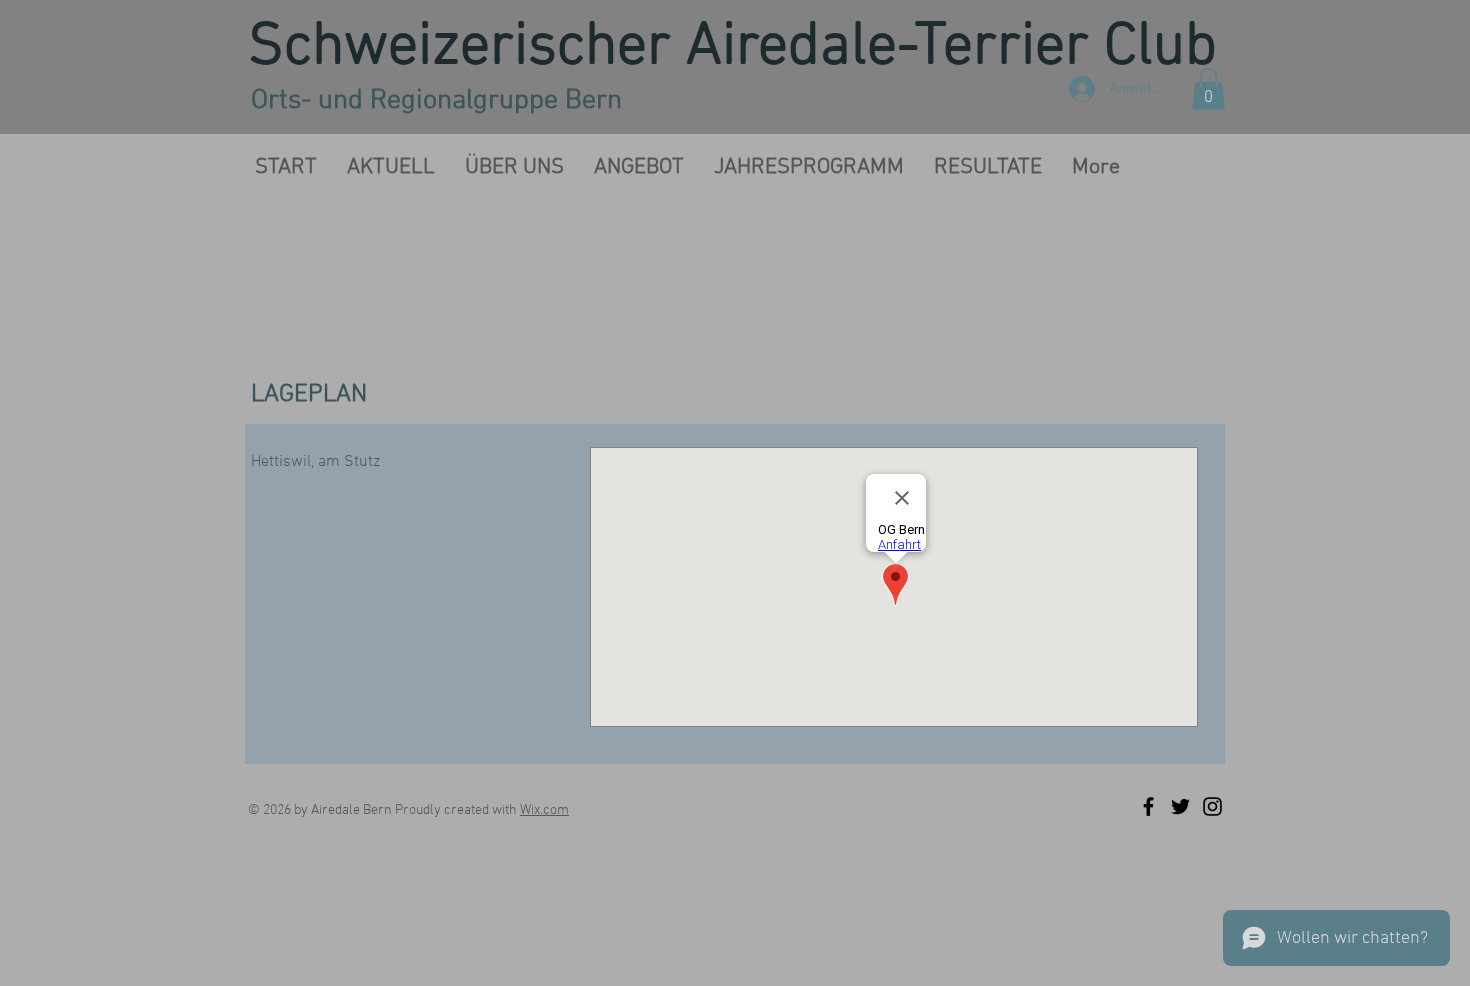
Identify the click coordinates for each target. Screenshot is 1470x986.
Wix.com (544, 810)
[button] (1208, 89)
